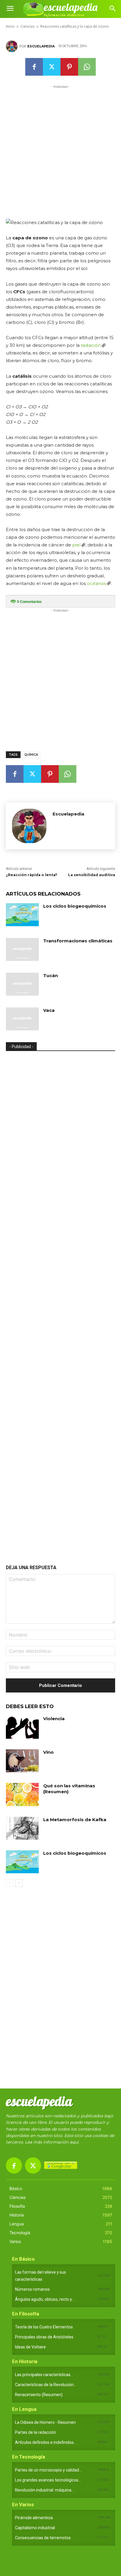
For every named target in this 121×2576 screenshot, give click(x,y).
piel (76, 545)
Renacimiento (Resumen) (39, 2395)
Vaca (49, 1010)
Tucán (51, 975)
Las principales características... (44, 2375)
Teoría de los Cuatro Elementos (44, 2327)
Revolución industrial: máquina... (44, 2490)
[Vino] (22, 1761)
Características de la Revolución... (46, 2385)
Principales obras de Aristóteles (44, 2337)
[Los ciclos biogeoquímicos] (22, 915)
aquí (74, 2142)
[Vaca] (22, 1019)
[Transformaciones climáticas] (22, 949)
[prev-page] (10, 1883)
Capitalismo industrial (35, 2528)
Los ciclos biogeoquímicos (75, 906)
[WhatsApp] (87, 67)
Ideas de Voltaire (30, 2347)
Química (31, 755)
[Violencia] (22, 1727)
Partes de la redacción (36, 2432)
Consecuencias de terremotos (43, 2538)
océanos (96, 583)
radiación (91, 345)
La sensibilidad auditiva (92, 875)
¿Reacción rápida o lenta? (32, 875)
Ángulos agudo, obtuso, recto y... (45, 2299)
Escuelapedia (41, 46)
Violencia (54, 1719)
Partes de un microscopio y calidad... (48, 2470)
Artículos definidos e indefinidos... (46, 2442)
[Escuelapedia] (13, 46)
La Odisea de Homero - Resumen (45, 2422)
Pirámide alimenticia (34, 2518)
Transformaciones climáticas (78, 941)
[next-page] (19, 1883)
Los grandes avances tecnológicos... (48, 2480)
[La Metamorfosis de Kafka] (22, 1828)
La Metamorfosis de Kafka (75, 1820)
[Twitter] (52, 67)
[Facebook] (34, 67)
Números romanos (32, 2289)
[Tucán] (22, 984)
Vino (48, 1752)
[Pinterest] (69, 67)
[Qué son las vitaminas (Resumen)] (22, 1794)
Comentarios (29, 602)
